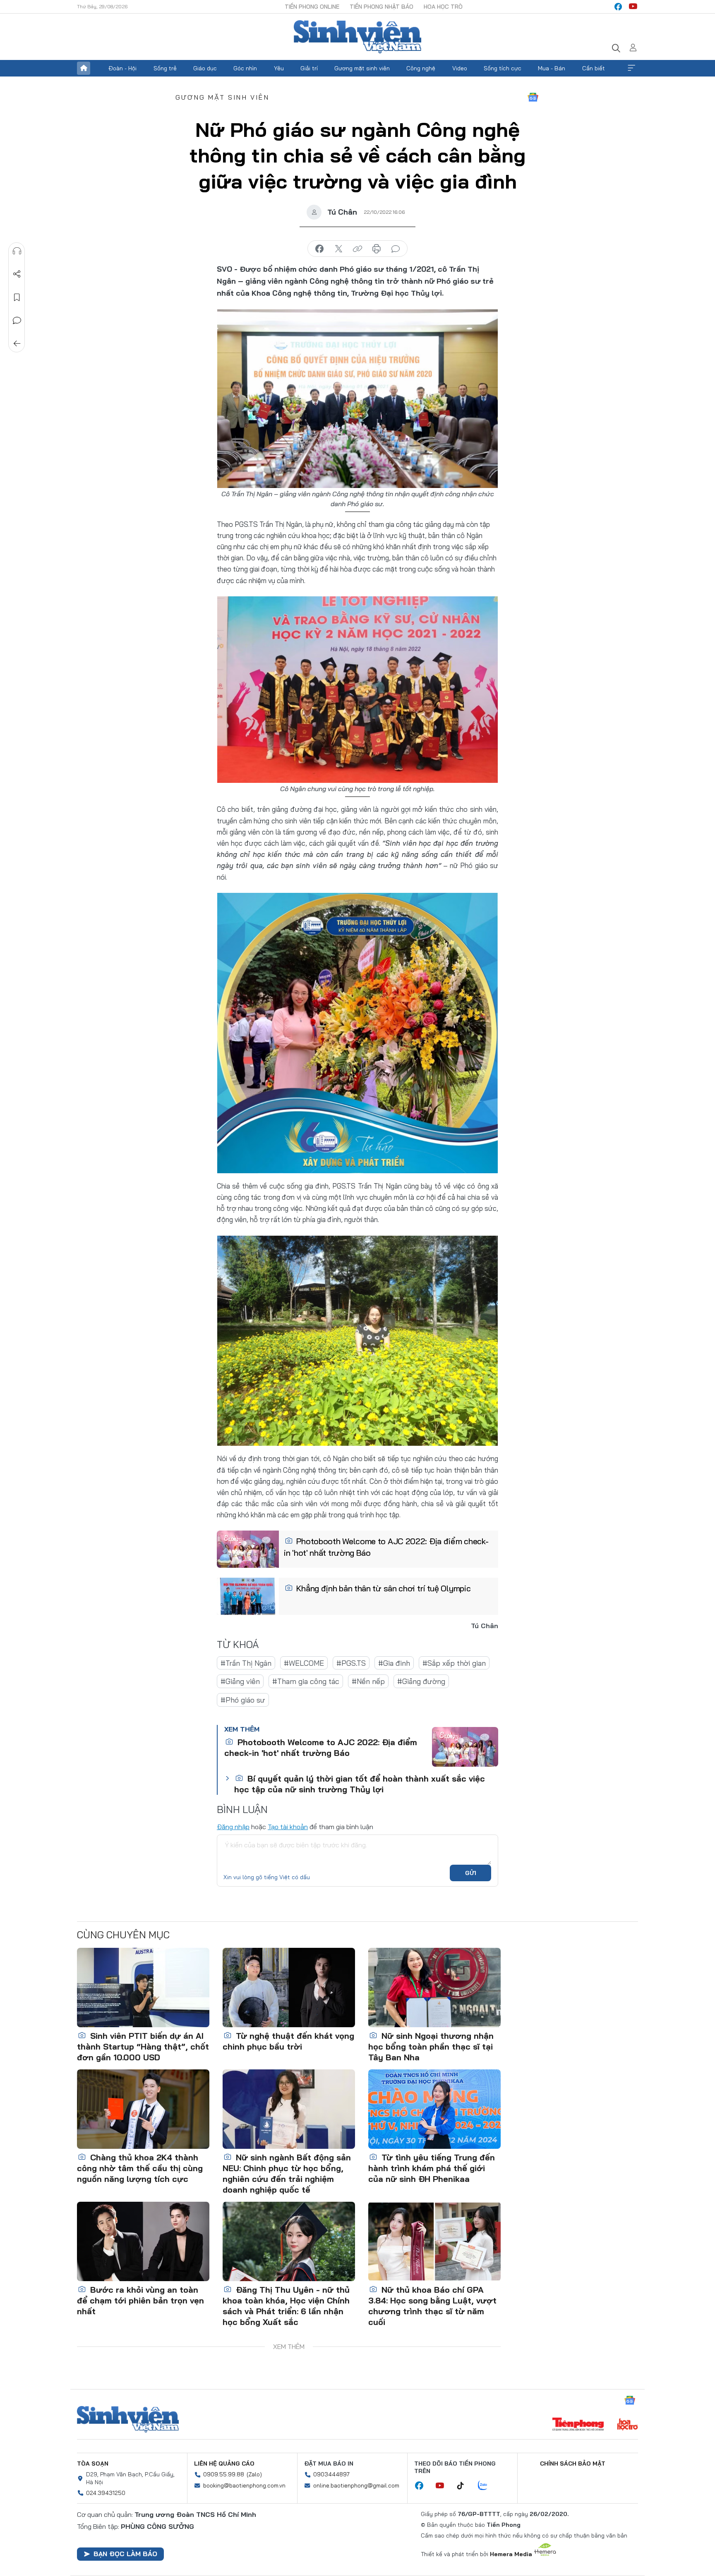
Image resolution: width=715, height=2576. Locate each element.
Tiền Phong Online (312, 7)
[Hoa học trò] (627, 2425)
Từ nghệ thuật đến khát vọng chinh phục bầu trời (288, 2041)
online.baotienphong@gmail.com (356, 2485)
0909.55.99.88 (224, 2474)
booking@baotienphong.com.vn (244, 2485)
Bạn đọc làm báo (125, 2554)
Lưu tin (17, 297)
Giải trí (309, 68)
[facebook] (618, 7)
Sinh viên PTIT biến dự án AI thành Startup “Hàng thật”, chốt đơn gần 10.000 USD (143, 2046)
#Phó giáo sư (243, 1700)
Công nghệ (421, 68)
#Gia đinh (394, 1663)
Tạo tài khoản (288, 1827)
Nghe (17, 251)
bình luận (396, 249)
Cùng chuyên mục (123, 1935)
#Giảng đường (421, 1681)
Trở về (17, 344)
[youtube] (633, 7)
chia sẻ (319, 249)
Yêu (279, 68)
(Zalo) (254, 2474)
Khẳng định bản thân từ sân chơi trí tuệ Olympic (383, 1588)
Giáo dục (205, 68)
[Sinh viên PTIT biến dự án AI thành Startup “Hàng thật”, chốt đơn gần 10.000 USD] (143, 1988)
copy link (357, 249)
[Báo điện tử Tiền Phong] (578, 2425)
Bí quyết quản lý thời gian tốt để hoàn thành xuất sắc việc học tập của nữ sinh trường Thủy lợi (360, 1784)
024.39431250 (106, 2493)
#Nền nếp (368, 1681)
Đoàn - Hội (122, 68)
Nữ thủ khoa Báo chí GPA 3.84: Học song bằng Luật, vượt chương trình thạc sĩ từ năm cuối (432, 2306)
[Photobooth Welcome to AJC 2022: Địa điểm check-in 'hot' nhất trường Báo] (248, 1549)
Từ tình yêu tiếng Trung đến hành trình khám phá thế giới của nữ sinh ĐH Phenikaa (432, 2168)
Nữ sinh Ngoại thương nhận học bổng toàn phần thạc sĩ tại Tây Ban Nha (431, 2046)
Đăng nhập (233, 1827)
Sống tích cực (503, 68)
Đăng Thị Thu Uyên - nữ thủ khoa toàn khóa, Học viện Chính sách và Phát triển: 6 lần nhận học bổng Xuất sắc (286, 2306)
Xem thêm (631, 68)
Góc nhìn (245, 68)
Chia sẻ (17, 274)
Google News (533, 97)
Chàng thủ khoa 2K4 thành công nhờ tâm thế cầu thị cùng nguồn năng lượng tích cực (140, 2168)
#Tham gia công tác (306, 1681)
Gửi (471, 1873)
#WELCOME (304, 1663)
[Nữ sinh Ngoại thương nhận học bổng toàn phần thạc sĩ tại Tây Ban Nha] (434, 1988)
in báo (377, 249)
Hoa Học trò (443, 7)
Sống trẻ (165, 68)
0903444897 (331, 2474)
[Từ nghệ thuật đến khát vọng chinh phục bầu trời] (289, 1988)
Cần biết (594, 68)
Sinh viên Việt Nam (128, 2419)
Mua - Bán (552, 68)
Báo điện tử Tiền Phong (357, 37)
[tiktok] (465, 2486)
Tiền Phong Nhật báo (381, 7)
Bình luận (17, 321)
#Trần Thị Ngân (246, 1663)
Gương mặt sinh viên (362, 68)
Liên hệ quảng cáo (224, 2464)
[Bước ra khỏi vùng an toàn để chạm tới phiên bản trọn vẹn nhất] (143, 2241)
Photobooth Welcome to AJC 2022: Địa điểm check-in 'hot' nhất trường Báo (386, 1547)
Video (460, 68)
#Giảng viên (240, 1681)
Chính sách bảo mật (573, 2464)
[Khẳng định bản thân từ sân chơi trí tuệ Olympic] (248, 1596)
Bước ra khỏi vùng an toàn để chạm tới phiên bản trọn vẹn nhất (140, 2300)
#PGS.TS (351, 1663)
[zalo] (487, 2486)
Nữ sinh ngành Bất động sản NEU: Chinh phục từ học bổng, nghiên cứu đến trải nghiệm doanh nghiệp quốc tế (287, 2173)
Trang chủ (84, 68)
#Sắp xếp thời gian (454, 1663)
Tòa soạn (93, 2464)
